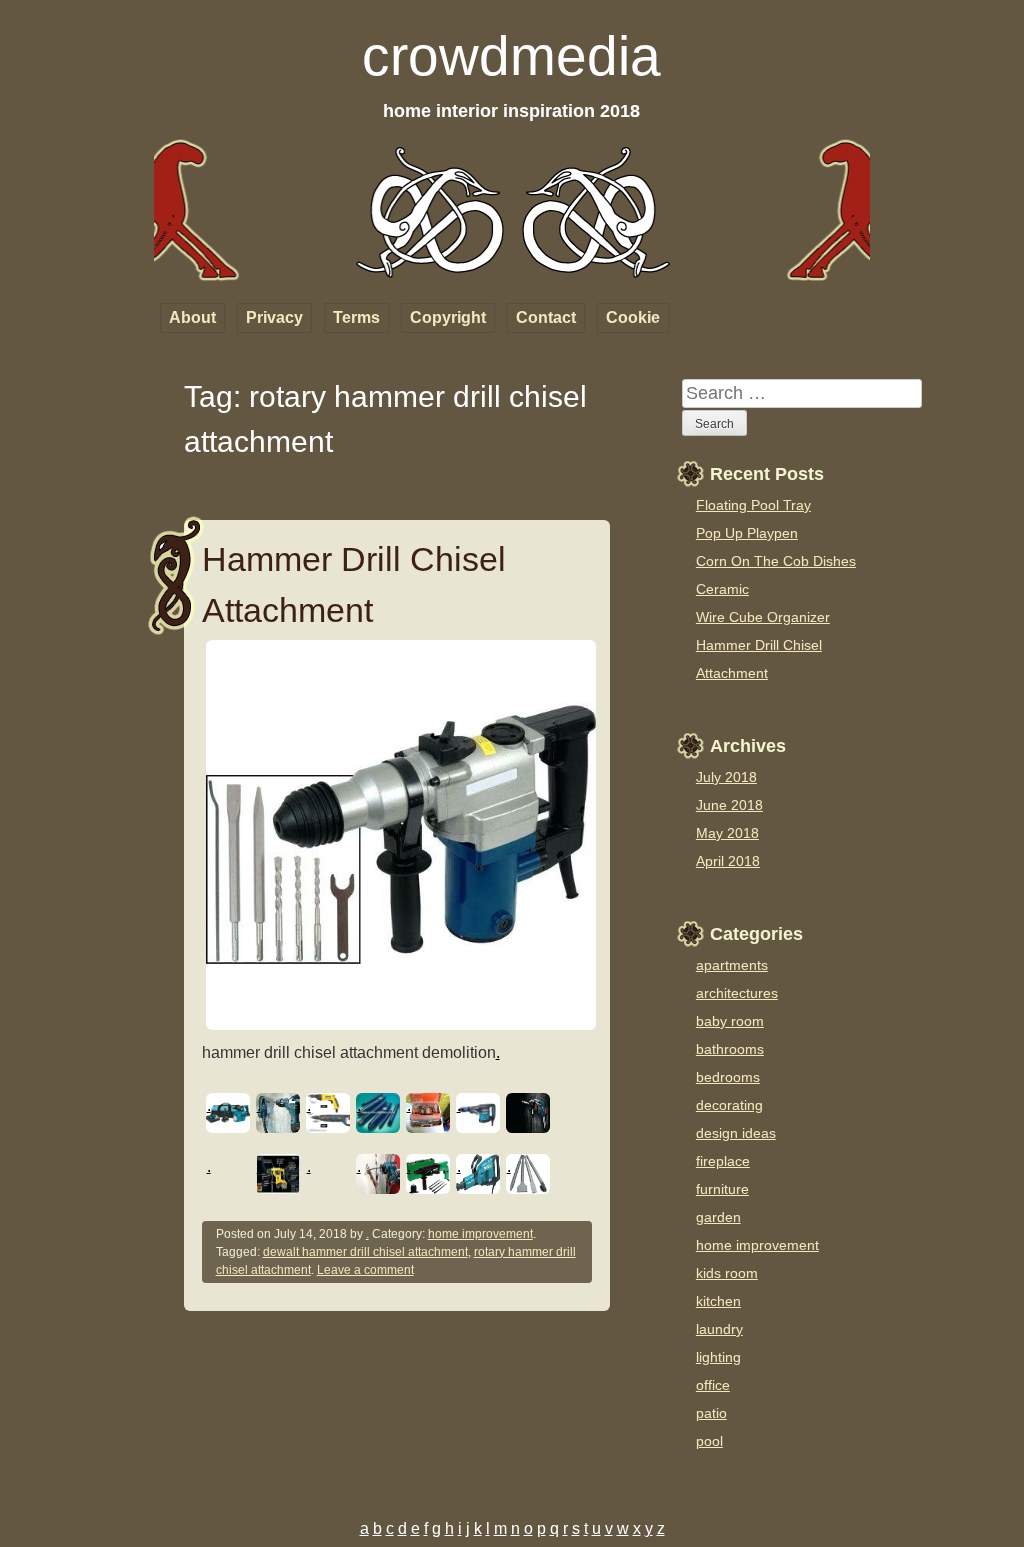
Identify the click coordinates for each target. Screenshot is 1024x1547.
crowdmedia (511, 56)
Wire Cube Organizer (763, 617)
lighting (718, 1357)
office (713, 1385)
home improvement (480, 1234)
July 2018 (726, 777)
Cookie (633, 317)
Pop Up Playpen (747, 533)
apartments (732, 965)
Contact (546, 317)
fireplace (723, 1161)
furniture (722, 1189)
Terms (356, 317)
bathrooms (730, 1049)
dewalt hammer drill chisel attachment (365, 1252)
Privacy (274, 317)
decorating (729, 1105)
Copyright (448, 317)
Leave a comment (365, 1270)
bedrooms (728, 1077)
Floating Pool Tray (753, 505)
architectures (737, 993)
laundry (719, 1329)
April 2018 (728, 861)
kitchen (718, 1301)
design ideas (736, 1133)
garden (718, 1217)
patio (711, 1413)
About (192, 317)
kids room (727, 1273)
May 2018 (727, 833)
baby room (730, 1021)
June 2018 (729, 805)
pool (709, 1441)
